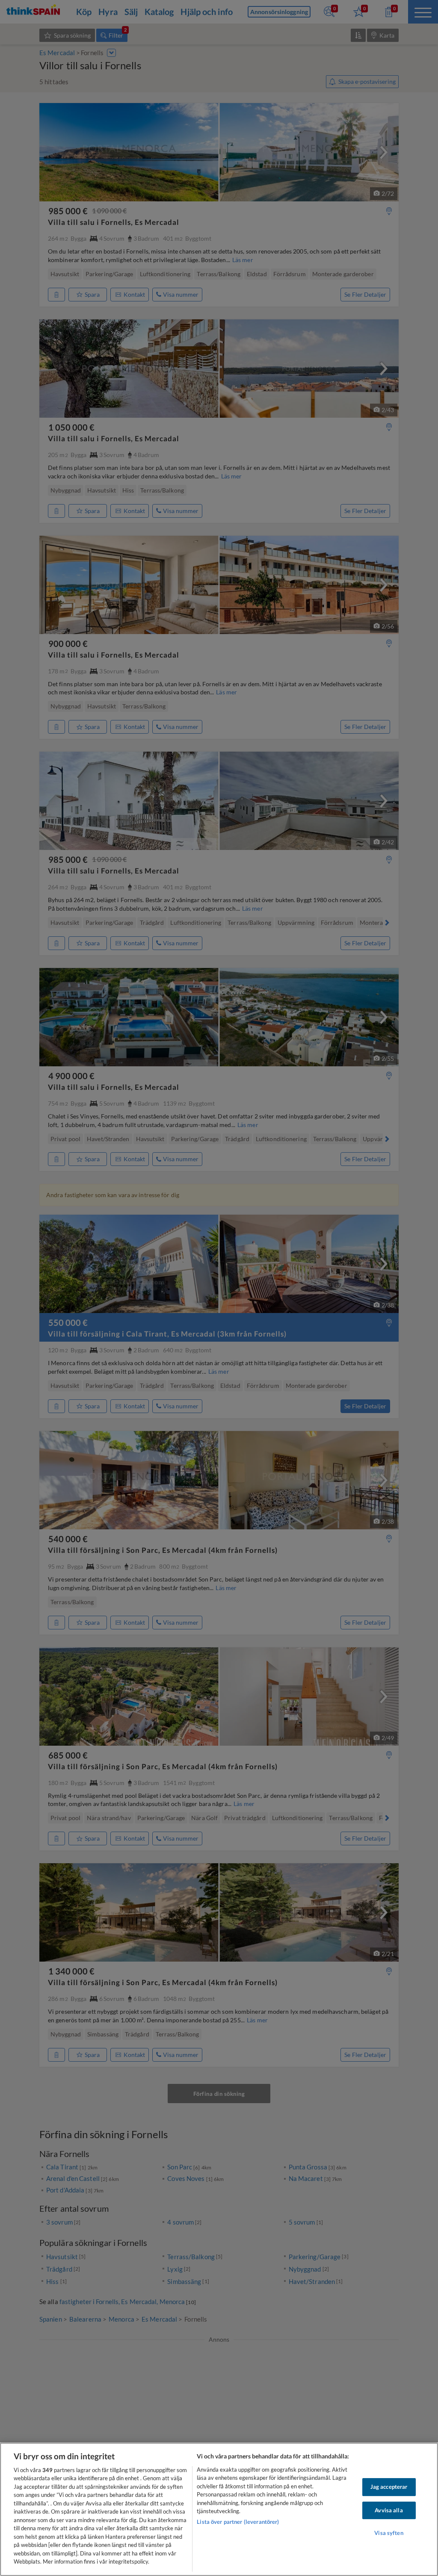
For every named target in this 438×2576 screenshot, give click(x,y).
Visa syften (389, 2533)
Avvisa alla (389, 2510)
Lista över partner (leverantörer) (238, 2522)
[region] (219, 2509)
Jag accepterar (389, 2487)
